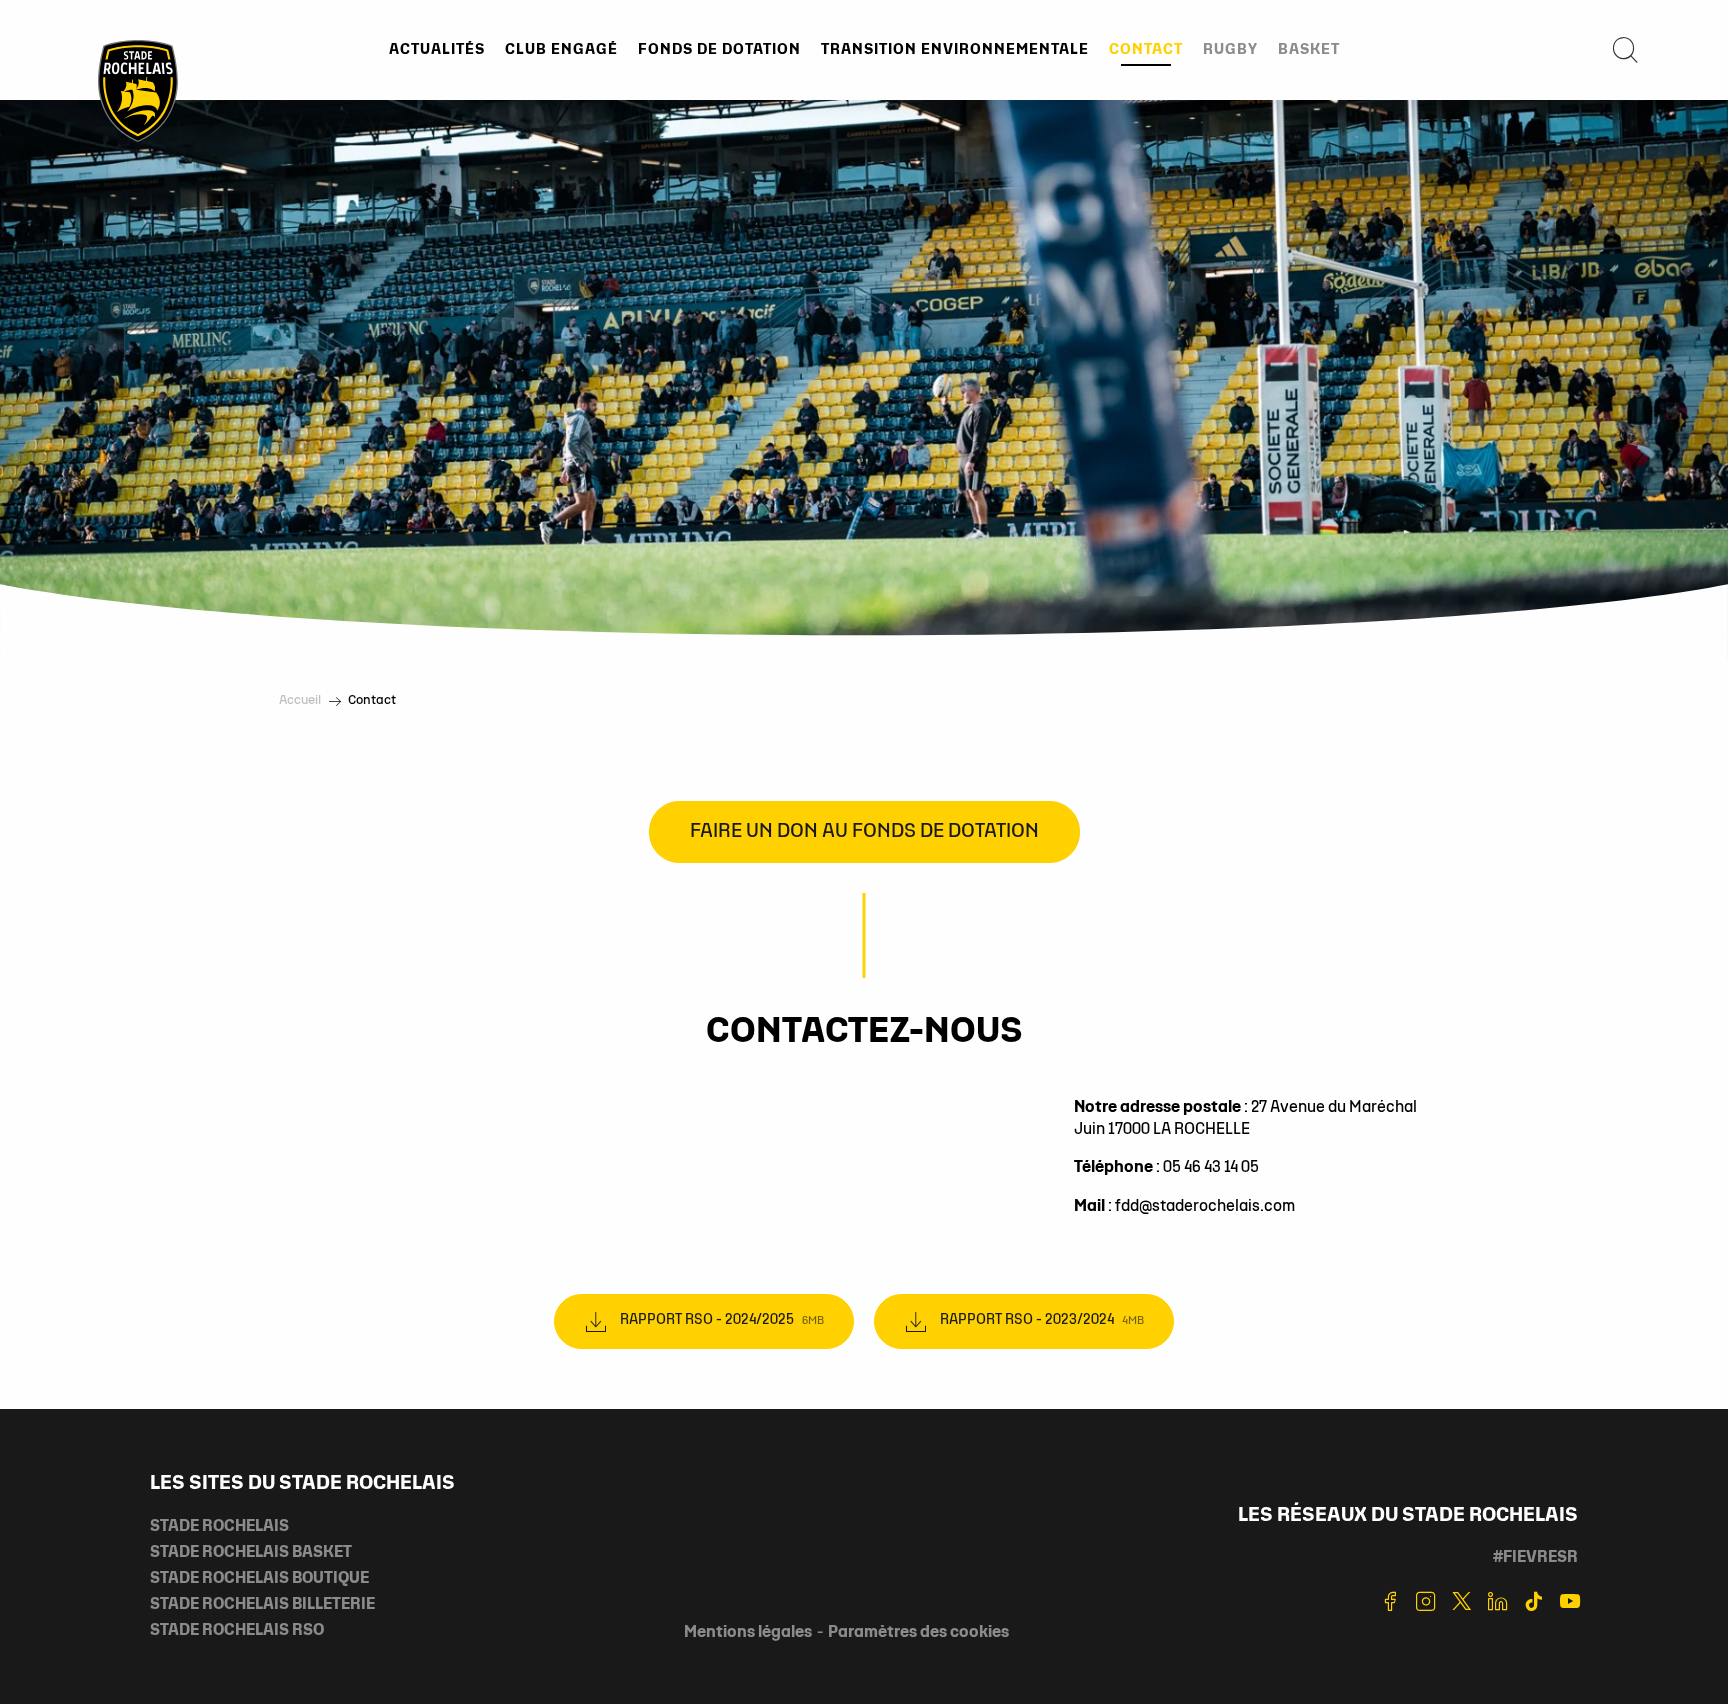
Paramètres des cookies (918, 1633)
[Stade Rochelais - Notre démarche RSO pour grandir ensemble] (138, 90)
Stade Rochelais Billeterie (262, 1605)
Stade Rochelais (219, 1527)
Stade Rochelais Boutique (259, 1579)
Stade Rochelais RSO (237, 1631)
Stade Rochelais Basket (251, 1553)
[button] (1625, 50)
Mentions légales (748, 1633)
